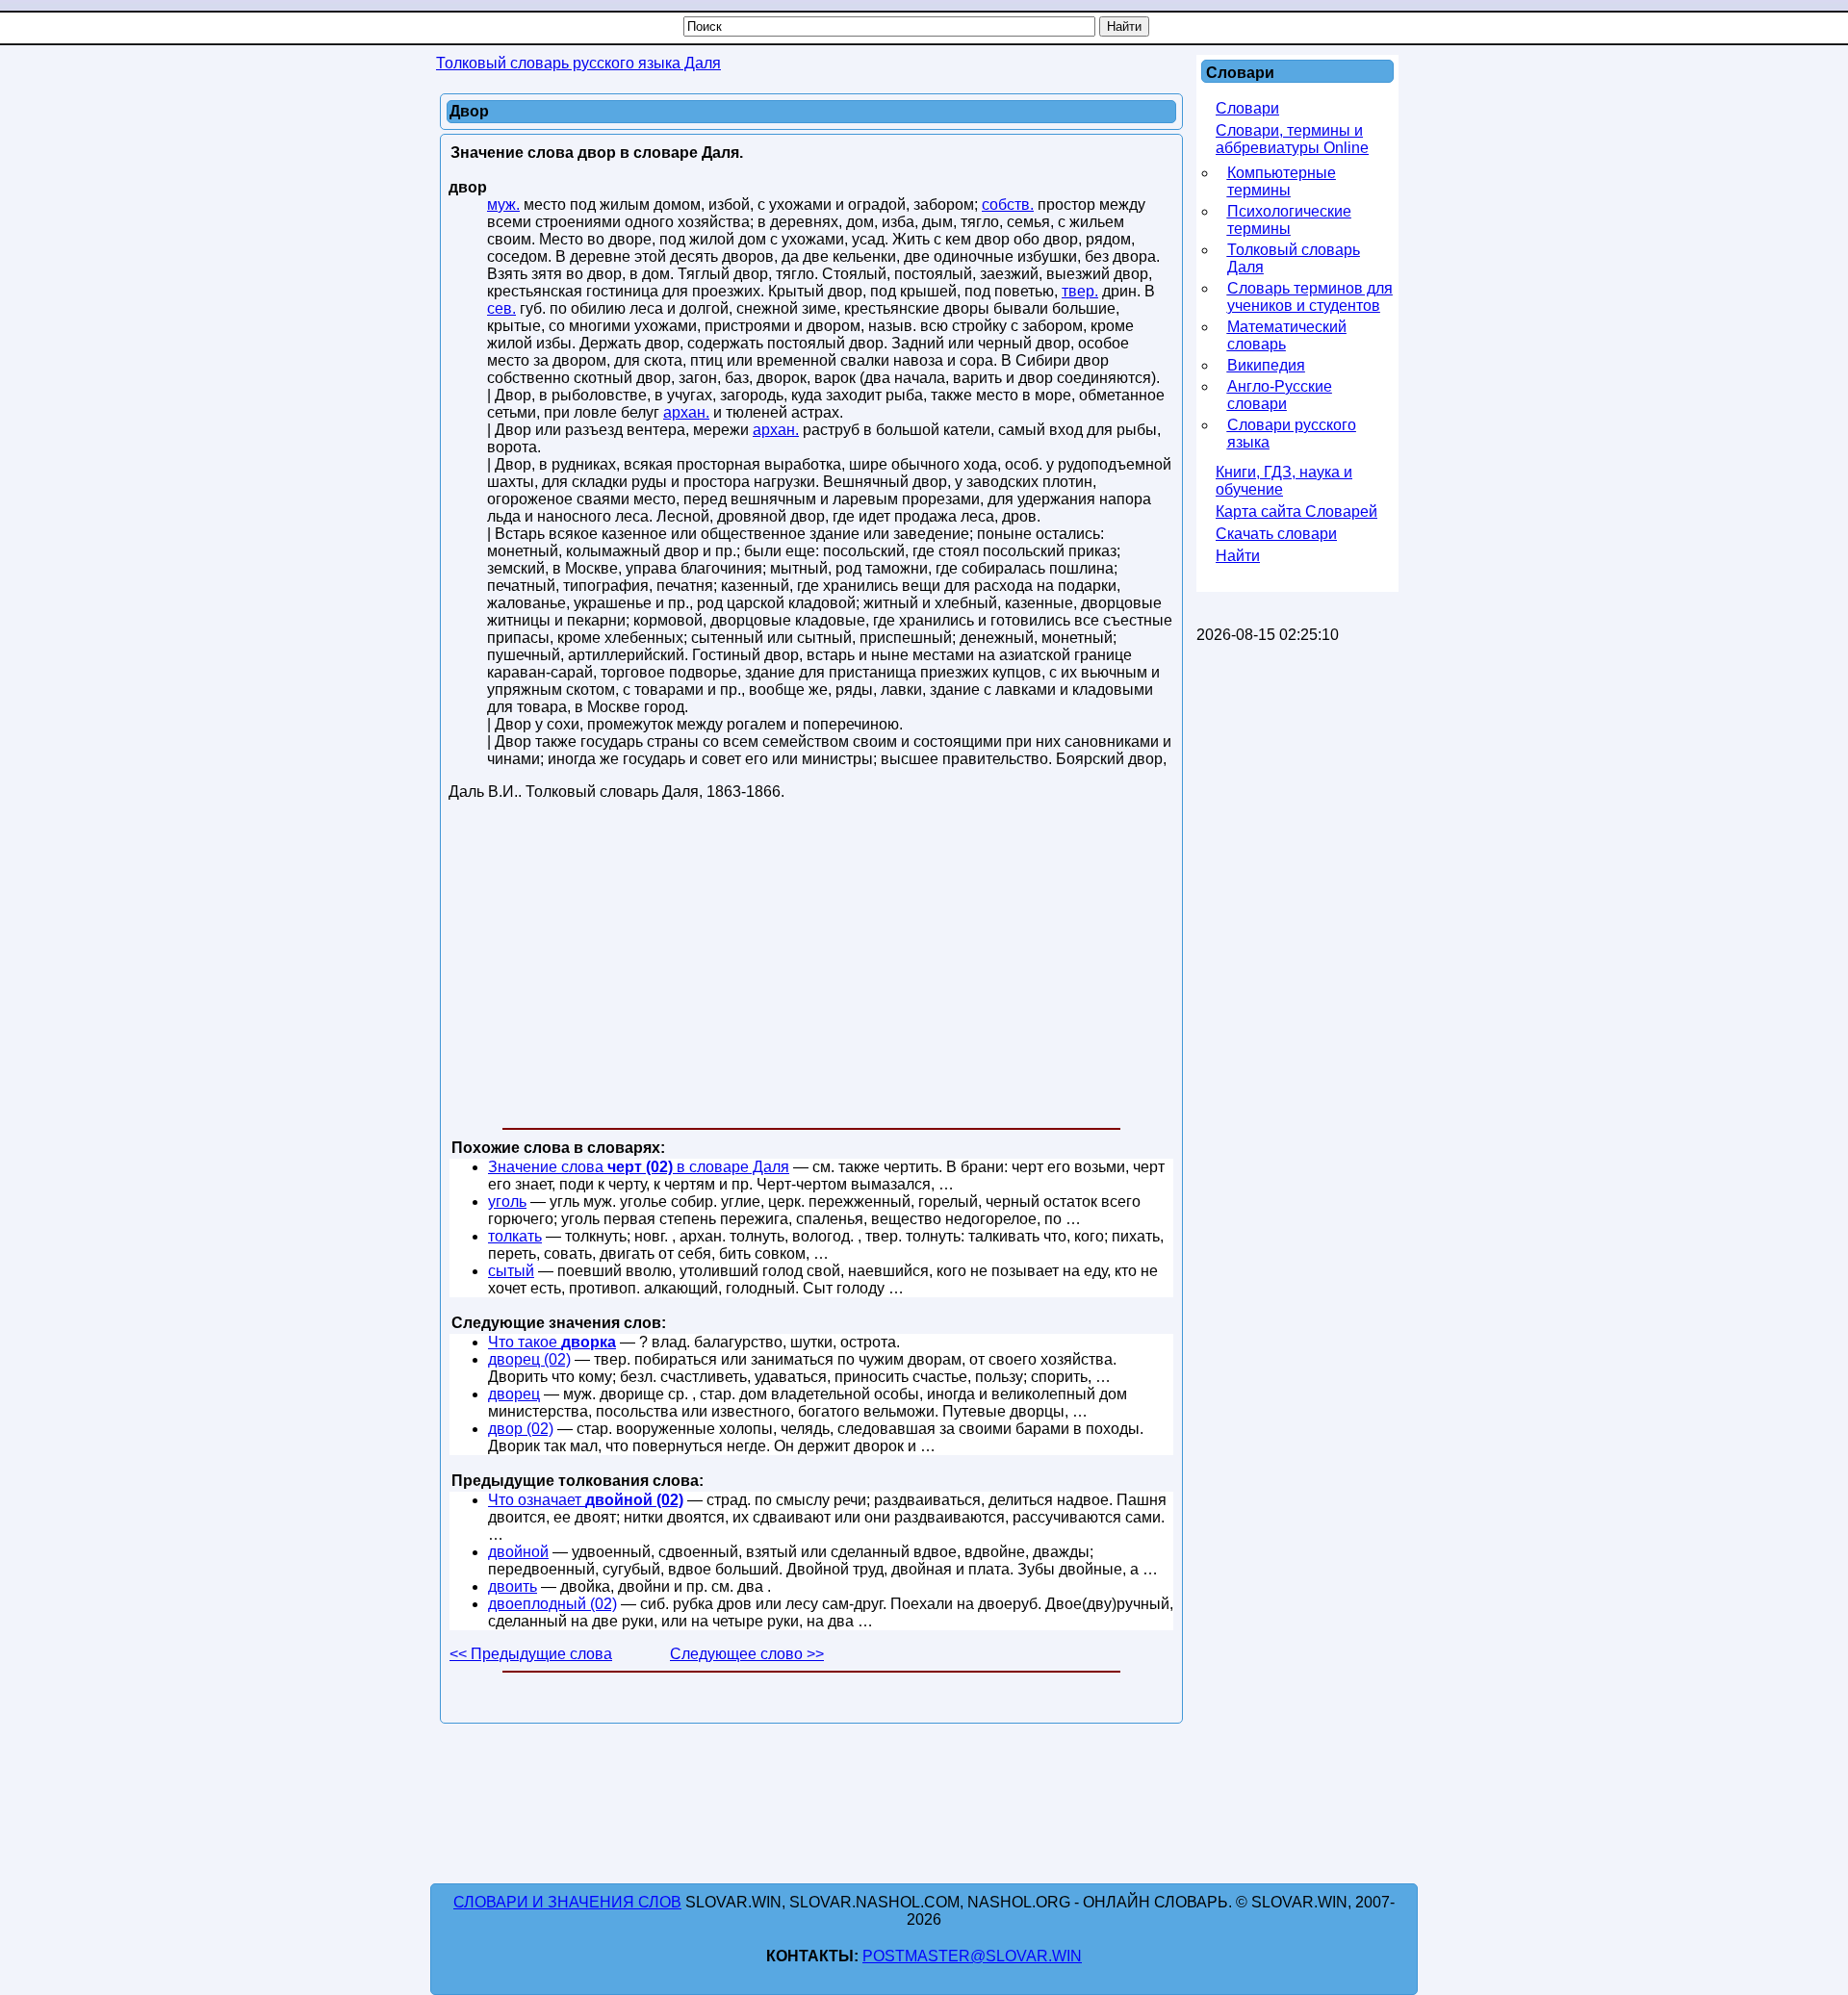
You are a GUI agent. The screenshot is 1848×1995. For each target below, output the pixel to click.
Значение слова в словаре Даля (639, 1167)
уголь (507, 1202)
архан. (686, 412)
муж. (503, 205)
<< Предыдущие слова (531, 1654)
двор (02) (521, 1429)
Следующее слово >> (747, 1654)
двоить (513, 1586)
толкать (515, 1236)
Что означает (586, 1500)
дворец (514, 1394)
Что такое (552, 1342)
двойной (518, 1552)
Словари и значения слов (567, 1902)
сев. (501, 308)
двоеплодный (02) (552, 1604)
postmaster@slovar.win (972, 1956)
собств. (1008, 205)
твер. (1080, 291)
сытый (511, 1271)
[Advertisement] (811, 968)
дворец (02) (529, 1359)
